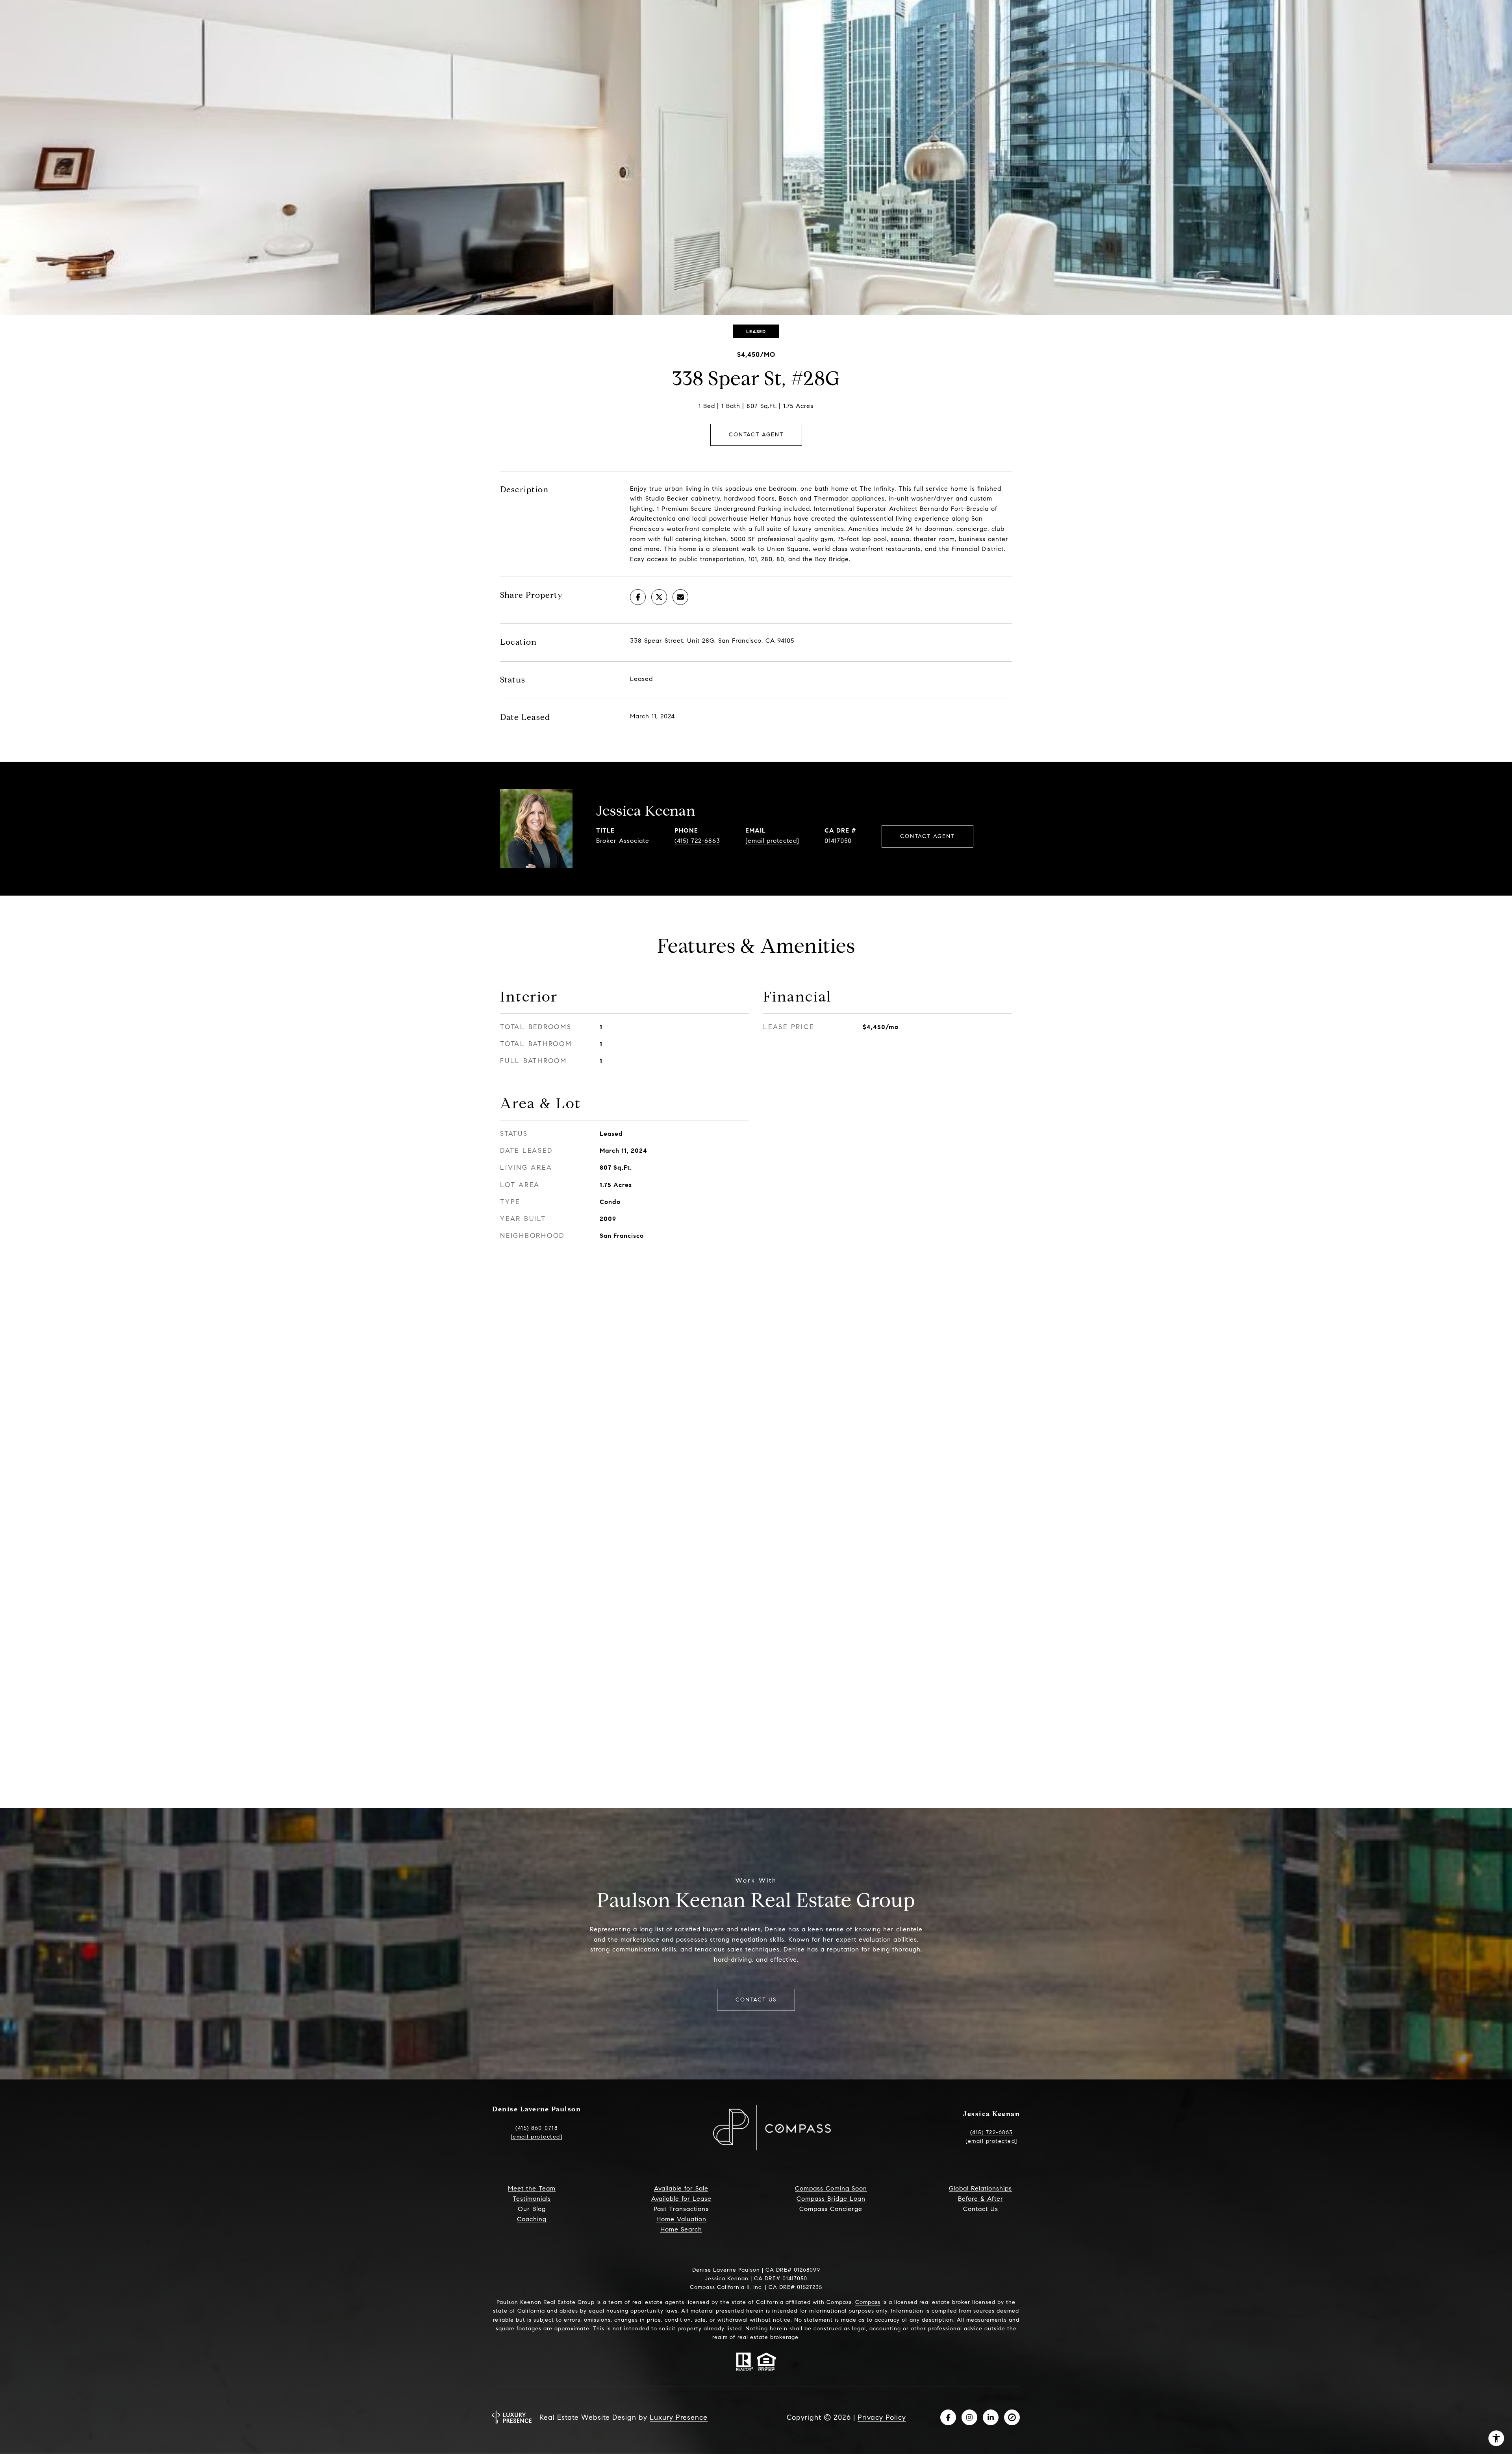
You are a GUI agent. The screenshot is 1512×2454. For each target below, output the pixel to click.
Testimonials (532, 2199)
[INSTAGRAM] (969, 2417)
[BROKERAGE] (1012, 2417)
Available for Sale (681, 2189)
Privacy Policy (882, 2417)
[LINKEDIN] (991, 2417)
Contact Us (981, 2209)
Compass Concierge (831, 2209)
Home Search (681, 2230)
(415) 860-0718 (536, 2128)
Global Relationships (980, 2189)
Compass (868, 2302)
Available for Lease (681, 2199)
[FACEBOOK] (948, 2417)
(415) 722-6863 (697, 841)
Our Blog (532, 2209)
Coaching (532, 2219)
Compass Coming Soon (831, 2189)
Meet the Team (532, 2189)
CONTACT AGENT (927, 836)
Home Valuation (681, 2219)
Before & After (981, 2199)
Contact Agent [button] (756, 435)
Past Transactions (681, 2209)
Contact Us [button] (756, 2000)
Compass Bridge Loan (831, 2199)
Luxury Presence (679, 2417)
